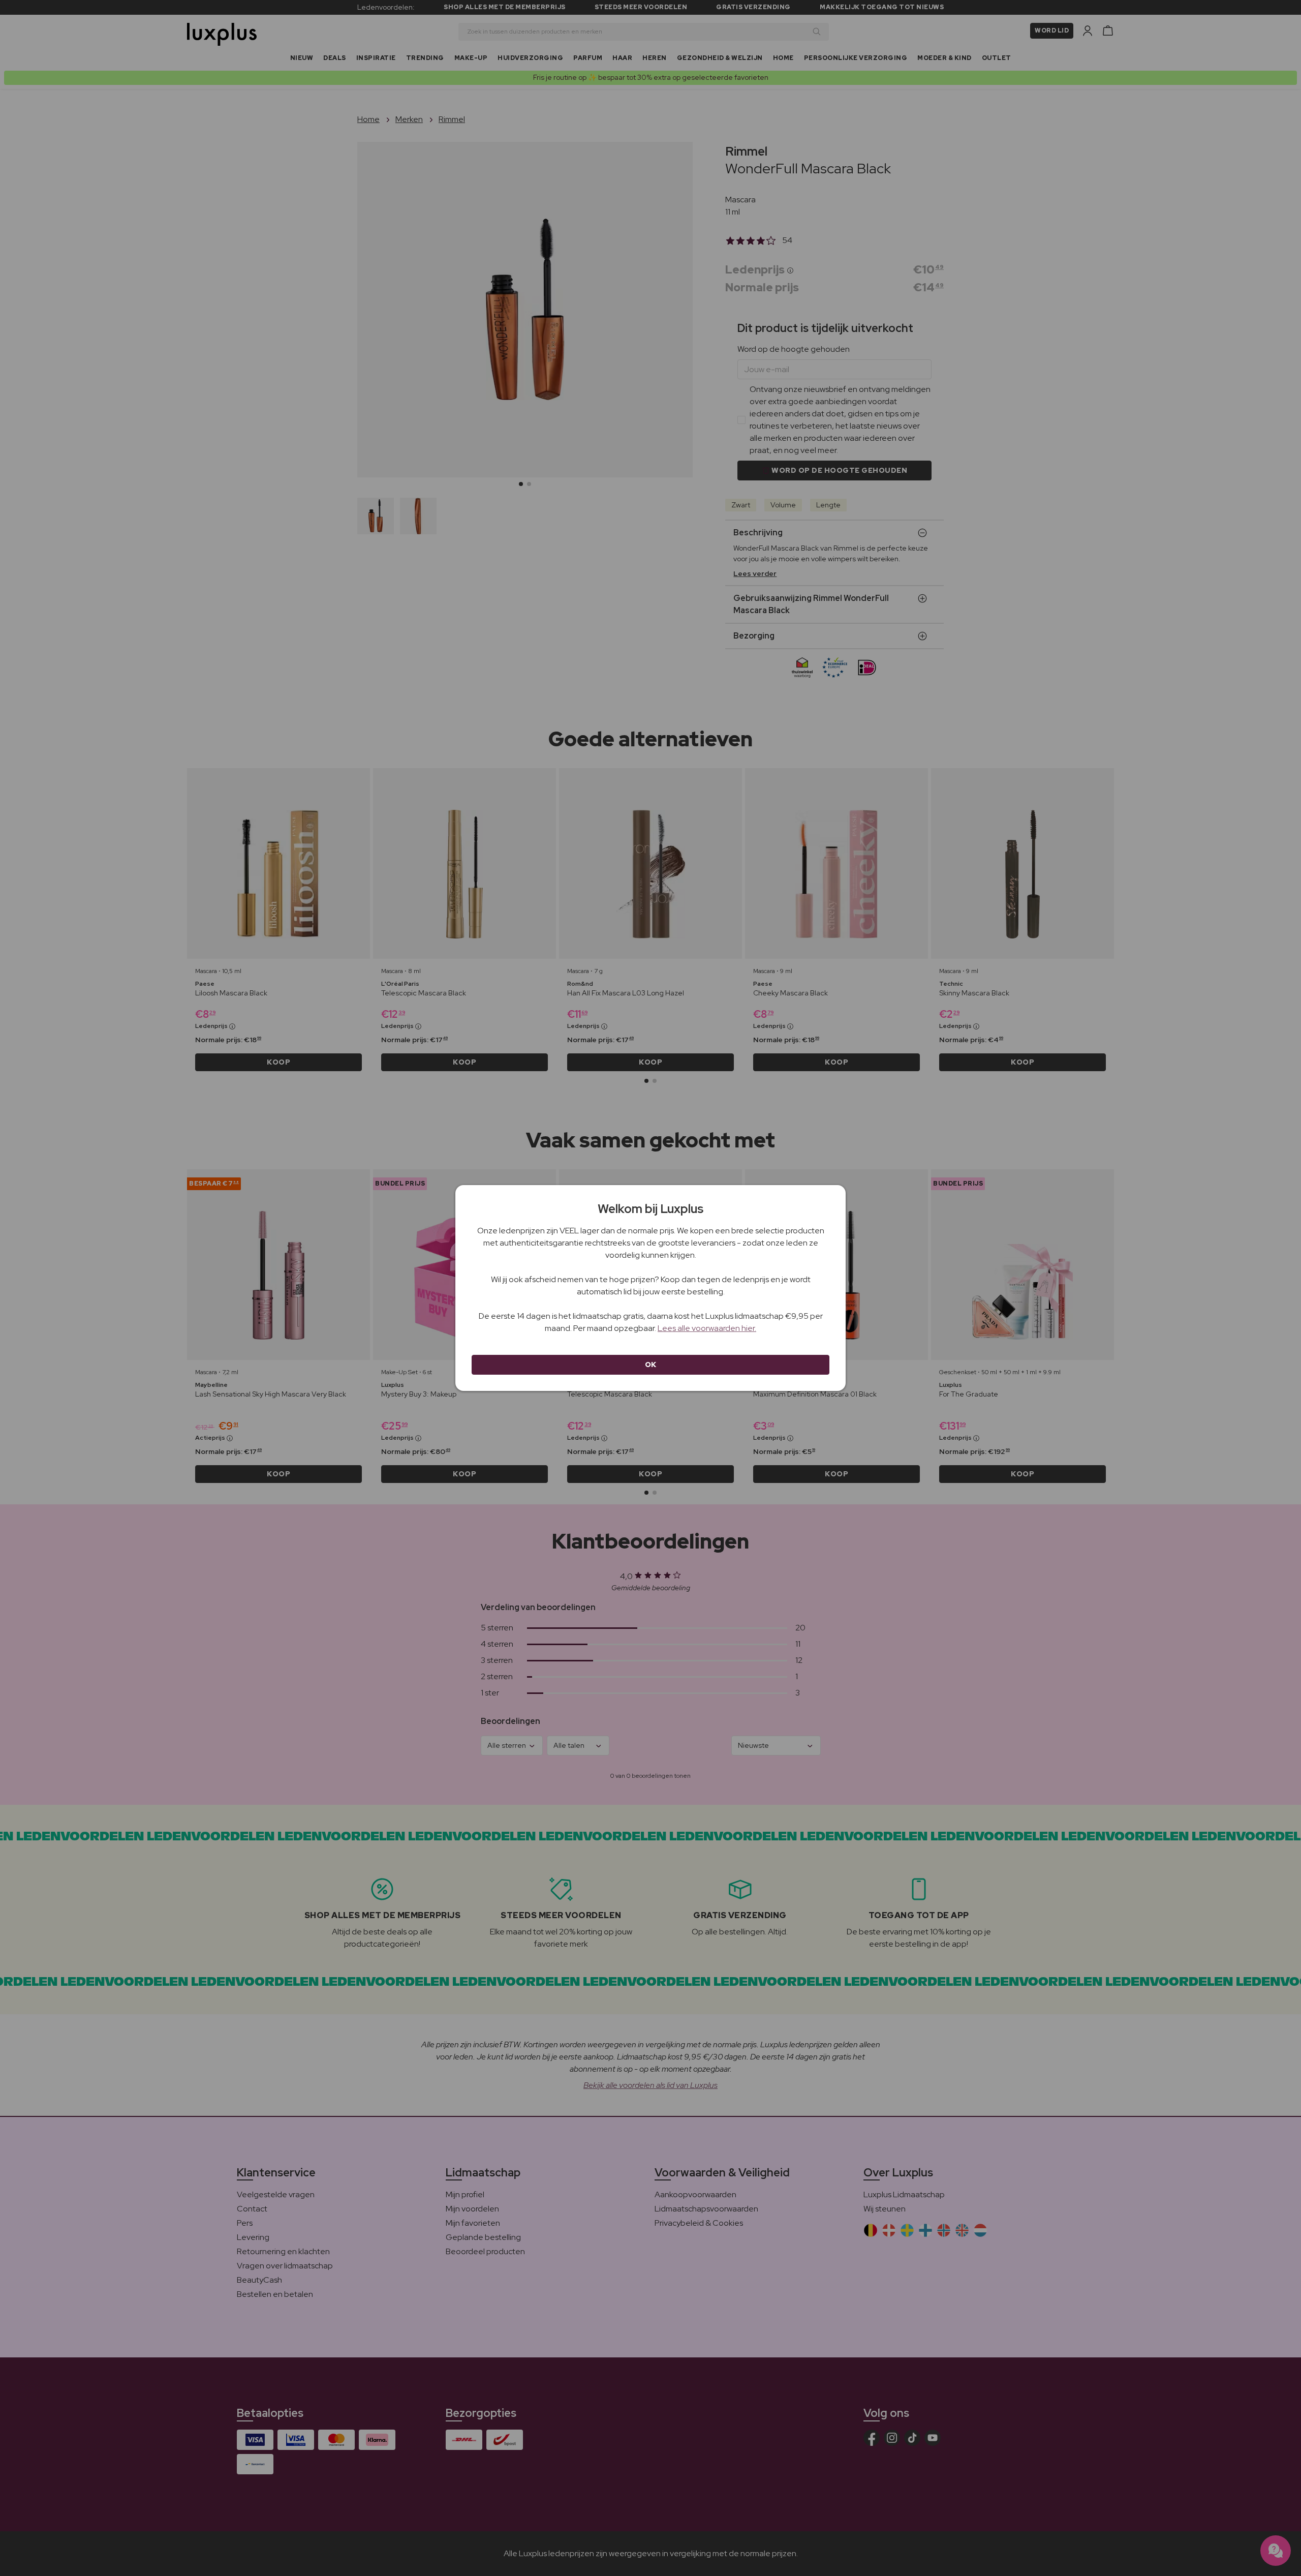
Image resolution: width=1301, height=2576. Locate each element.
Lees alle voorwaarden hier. (707, 1328)
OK (651, 1365)
